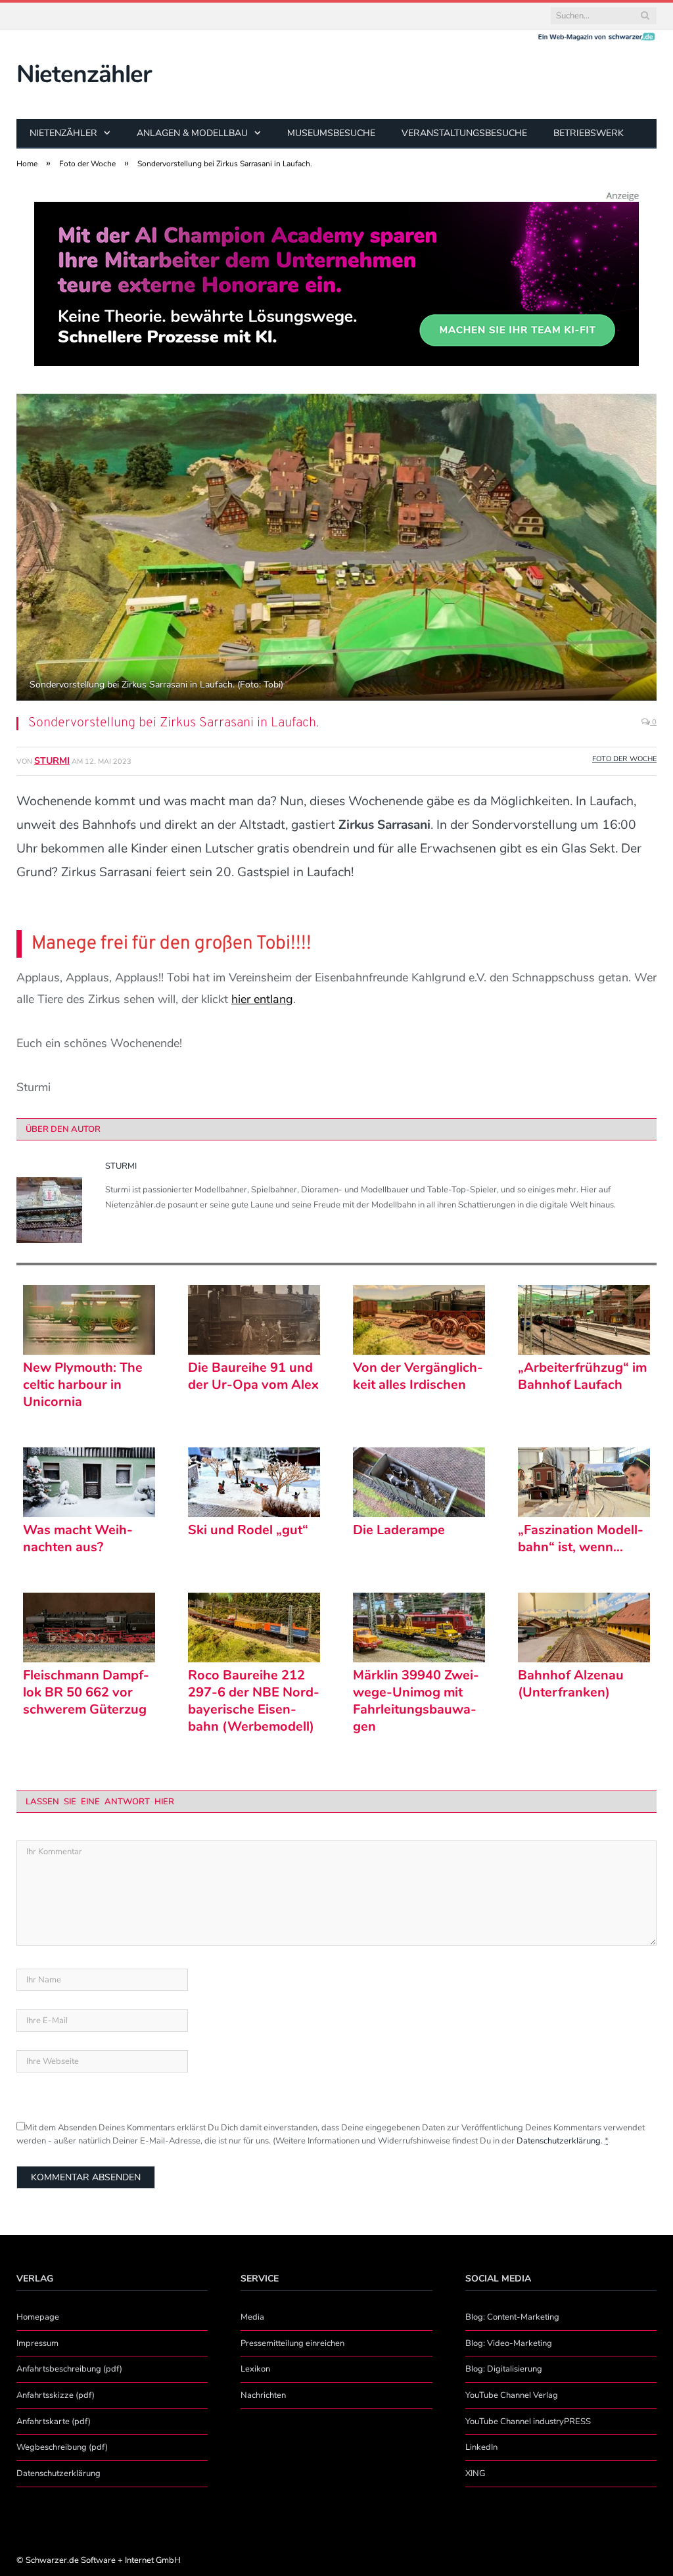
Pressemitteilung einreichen (292, 2343)
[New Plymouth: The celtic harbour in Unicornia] (89, 1320)
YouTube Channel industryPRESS (528, 2422)
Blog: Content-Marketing (512, 2317)
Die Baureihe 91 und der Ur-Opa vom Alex (253, 1376)
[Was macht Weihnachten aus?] (89, 1482)
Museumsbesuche (331, 133)
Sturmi (52, 761)
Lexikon (255, 2369)
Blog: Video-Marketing (509, 2343)
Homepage (38, 2317)
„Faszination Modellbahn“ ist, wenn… (581, 1539)
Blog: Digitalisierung (504, 2369)
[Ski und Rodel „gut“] (254, 1482)
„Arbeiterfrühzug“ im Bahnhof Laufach (582, 1376)
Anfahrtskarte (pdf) (54, 2422)
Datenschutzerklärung (559, 2141)
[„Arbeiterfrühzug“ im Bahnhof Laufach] (584, 1320)
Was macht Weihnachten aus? (78, 1539)
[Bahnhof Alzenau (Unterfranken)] (584, 1628)
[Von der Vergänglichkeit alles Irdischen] (419, 1320)
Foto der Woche (624, 759)
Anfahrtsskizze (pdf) (56, 2395)
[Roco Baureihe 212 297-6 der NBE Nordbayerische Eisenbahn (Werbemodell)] (254, 1628)
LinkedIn (481, 2447)
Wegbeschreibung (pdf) (62, 2447)
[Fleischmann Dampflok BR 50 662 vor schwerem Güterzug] (89, 1628)
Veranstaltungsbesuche (464, 133)
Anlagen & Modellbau (192, 133)
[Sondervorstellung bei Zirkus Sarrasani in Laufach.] (336, 549)
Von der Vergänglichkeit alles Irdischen (418, 1376)
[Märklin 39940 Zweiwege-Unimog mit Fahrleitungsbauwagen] (419, 1628)
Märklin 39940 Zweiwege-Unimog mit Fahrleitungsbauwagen (416, 1701)
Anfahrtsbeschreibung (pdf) (69, 2369)
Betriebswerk (589, 133)
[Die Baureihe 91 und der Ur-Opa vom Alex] (254, 1320)
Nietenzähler (84, 74)
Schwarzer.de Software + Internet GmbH (103, 2560)
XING (475, 2473)
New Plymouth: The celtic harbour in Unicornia (83, 1385)
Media (252, 2317)
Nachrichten (263, 2395)
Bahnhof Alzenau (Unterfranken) (571, 1684)
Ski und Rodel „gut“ (248, 1530)
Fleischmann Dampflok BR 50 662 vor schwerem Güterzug (86, 1693)
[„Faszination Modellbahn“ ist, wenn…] (584, 1482)
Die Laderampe (399, 1530)
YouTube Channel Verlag (512, 2395)
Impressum (37, 2343)
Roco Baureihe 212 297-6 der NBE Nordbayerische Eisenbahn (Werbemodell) (254, 1701)
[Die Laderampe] (419, 1482)
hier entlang (262, 999)
